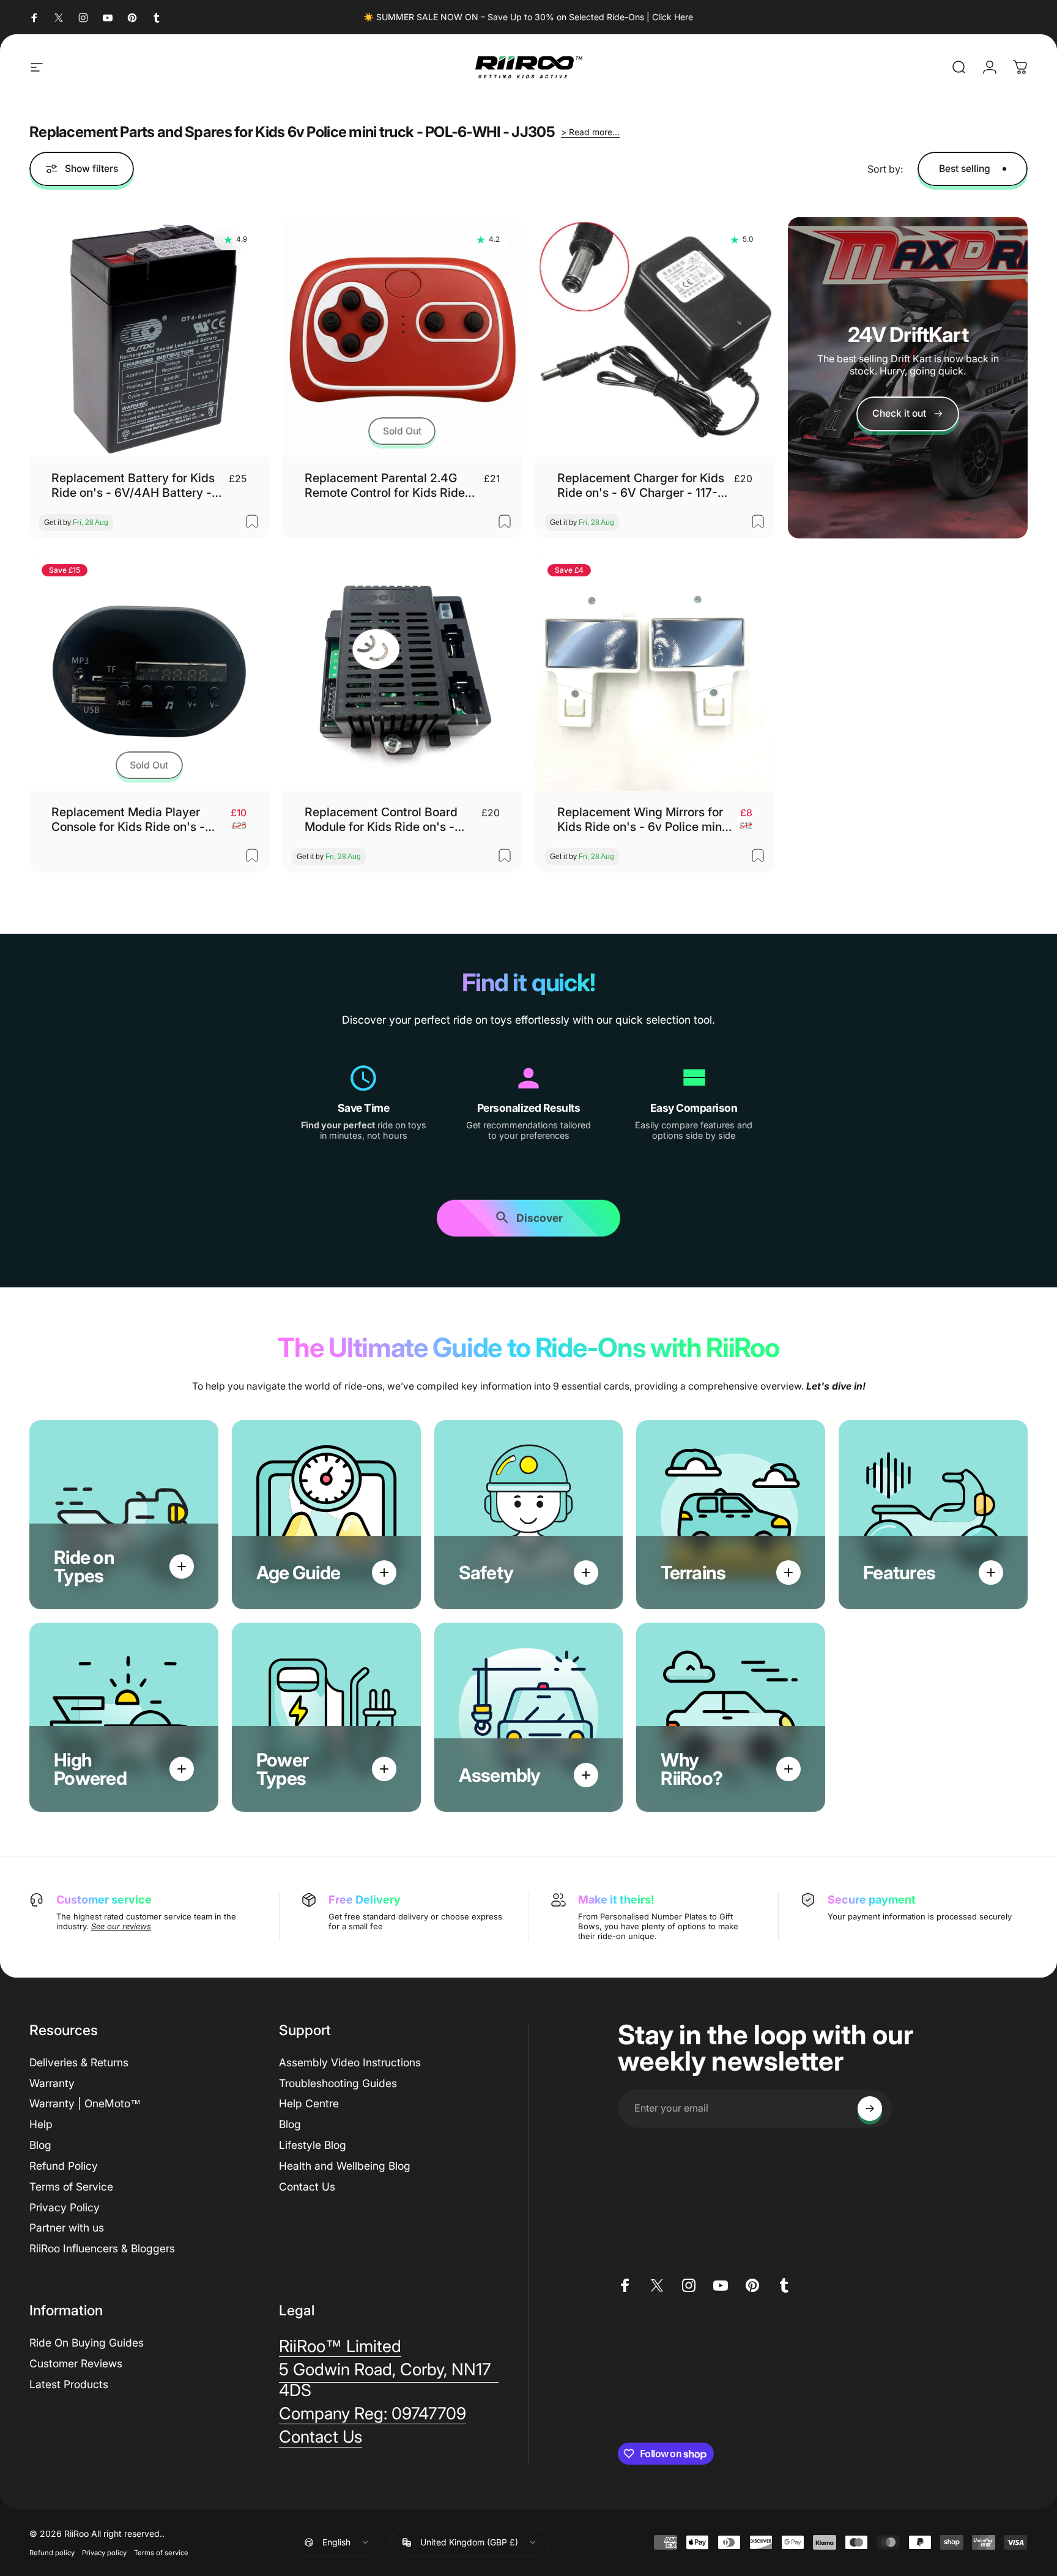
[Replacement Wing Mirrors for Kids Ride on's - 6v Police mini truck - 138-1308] (655, 672)
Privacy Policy (65, 2207)
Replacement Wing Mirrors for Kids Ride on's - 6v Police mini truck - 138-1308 (641, 820)
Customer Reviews (76, 2363)
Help (41, 2124)
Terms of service (161, 2553)
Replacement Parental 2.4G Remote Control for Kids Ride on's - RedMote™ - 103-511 (385, 486)
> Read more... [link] (590, 132)
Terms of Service (71, 2187)
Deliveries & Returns (79, 2062)
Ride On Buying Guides (87, 2343)
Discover (540, 1219)
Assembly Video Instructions (350, 2062)
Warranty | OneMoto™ (85, 2103)
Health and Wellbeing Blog (345, 2166)
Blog (40, 2145)
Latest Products (69, 2384)
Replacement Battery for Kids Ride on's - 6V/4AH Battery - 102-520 (133, 486)
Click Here (673, 17)
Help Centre (309, 2103)
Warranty (52, 2083)
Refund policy (52, 2553)
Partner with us (67, 2228)
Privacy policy (104, 2553)
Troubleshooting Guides (338, 2083)
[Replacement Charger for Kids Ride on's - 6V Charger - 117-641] (655, 337)
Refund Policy (64, 2166)
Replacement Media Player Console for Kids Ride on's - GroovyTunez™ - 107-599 (128, 820)
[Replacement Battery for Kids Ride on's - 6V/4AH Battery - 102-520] (149, 337)
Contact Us (307, 2187)
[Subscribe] (870, 2109)
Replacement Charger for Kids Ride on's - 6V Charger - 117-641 (641, 486)
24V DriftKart (908, 334)
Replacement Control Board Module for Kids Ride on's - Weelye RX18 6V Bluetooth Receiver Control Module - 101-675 (390, 820)
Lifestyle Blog (313, 2145)
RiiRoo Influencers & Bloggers (102, 2248)
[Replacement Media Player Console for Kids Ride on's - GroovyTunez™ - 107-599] (149, 672)
